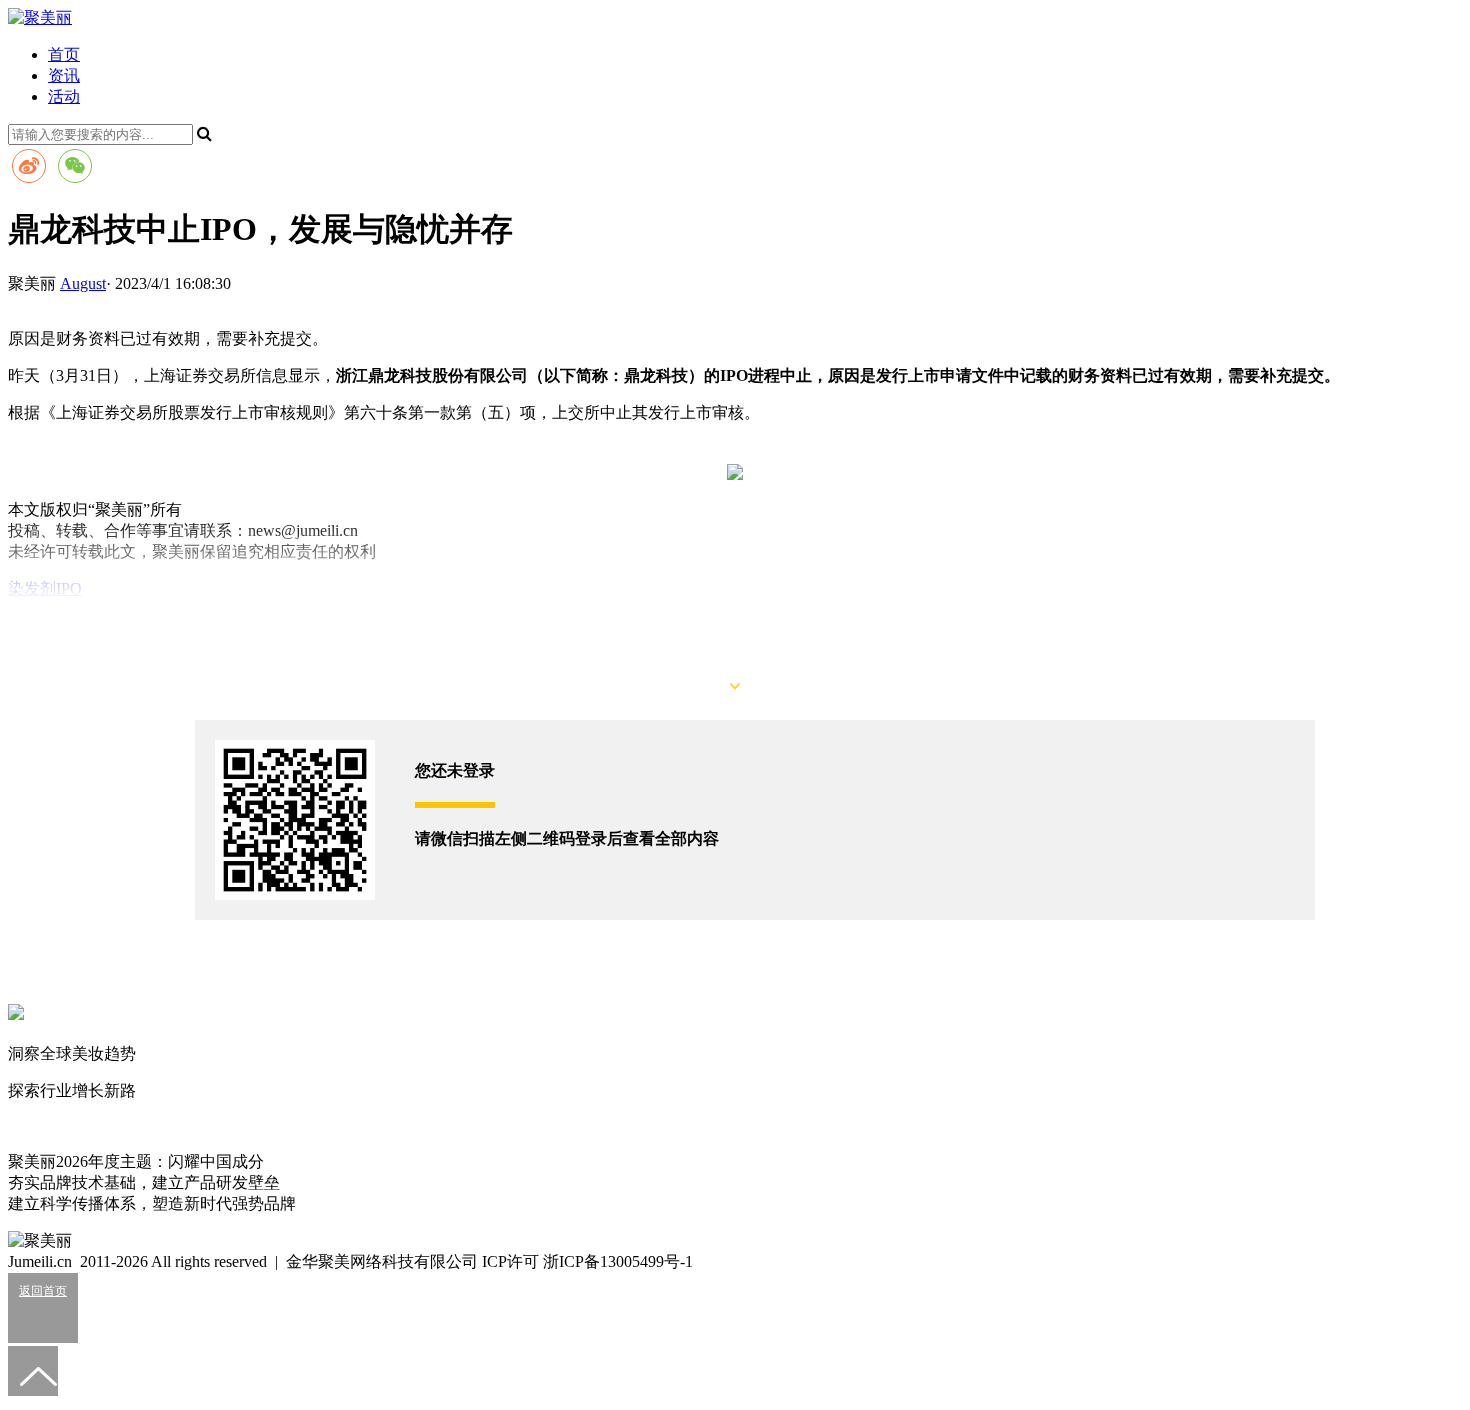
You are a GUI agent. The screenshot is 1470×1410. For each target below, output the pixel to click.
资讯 (64, 75)
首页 (64, 54)
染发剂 (32, 588)
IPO (69, 588)
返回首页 (43, 1291)
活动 (64, 96)
